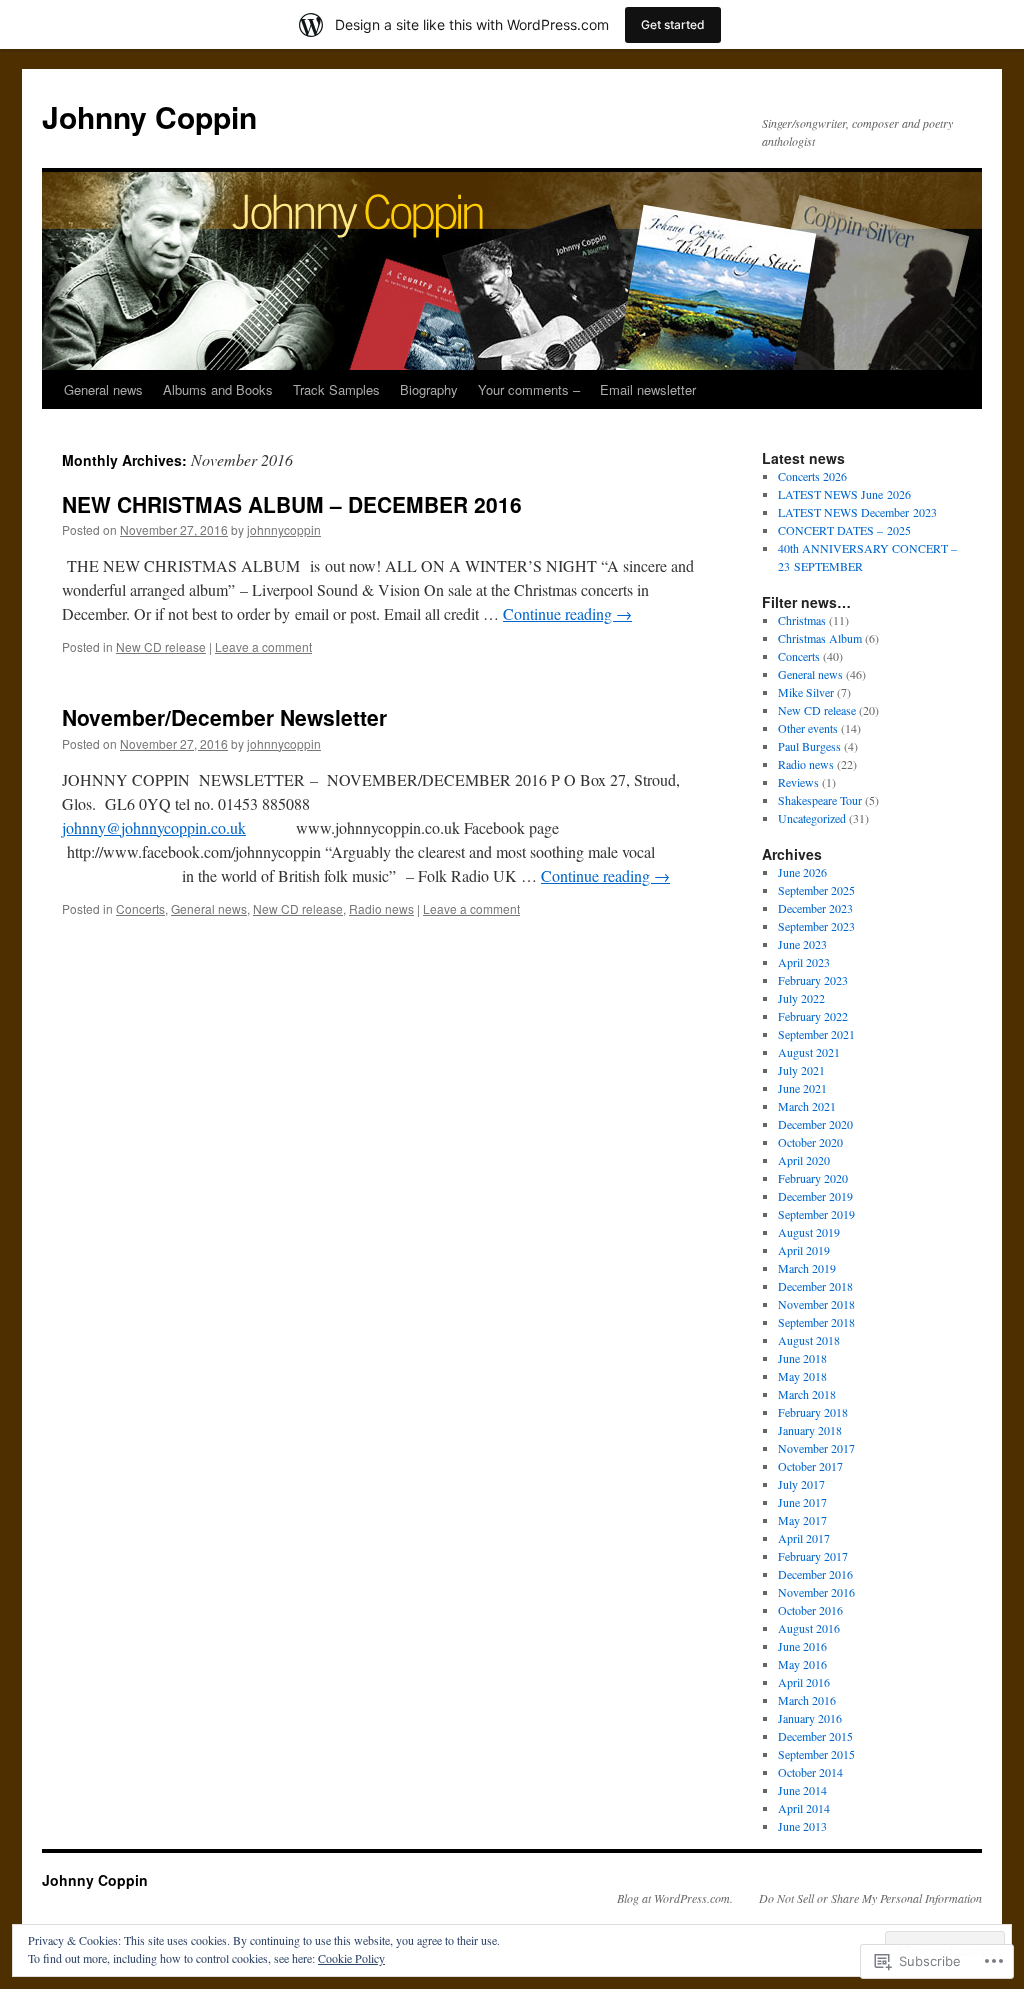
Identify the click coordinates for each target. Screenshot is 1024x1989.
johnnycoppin (284, 529)
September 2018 (816, 1322)
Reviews (798, 782)
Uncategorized (812, 818)
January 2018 (810, 1430)
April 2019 (804, 1250)
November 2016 (816, 1592)
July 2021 (801, 1070)
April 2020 (804, 1160)
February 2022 (813, 1016)
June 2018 (802, 1358)
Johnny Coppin (149, 116)
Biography (429, 389)
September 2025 (816, 890)
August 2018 (809, 1340)
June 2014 (802, 1790)
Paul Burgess (809, 746)
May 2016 (802, 1664)
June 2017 (802, 1502)
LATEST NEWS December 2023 (857, 512)
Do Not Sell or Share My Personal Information (870, 1898)
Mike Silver (806, 692)
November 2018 (816, 1304)
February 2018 (813, 1412)
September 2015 (816, 1754)
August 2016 (809, 1628)
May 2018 (802, 1376)
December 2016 (815, 1574)
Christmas (802, 620)
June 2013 (802, 1826)
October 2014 (810, 1772)
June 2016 (802, 1646)
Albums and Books (218, 389)
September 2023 (816, 926)
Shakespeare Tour (820, 800)
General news (103, 389)
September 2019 (816, 1214)
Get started (673, 24)
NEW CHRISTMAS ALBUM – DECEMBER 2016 (292, 504)
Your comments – (529, 389)
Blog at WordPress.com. (675, 1898)
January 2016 (810, 1718)
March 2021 (807, 1106)
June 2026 (802, 872)
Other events (808, 728)
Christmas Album (820, 638)
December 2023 (815, 908)
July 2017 (801, 1484)
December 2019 (815, 1196)
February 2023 (813, 980)
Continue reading (567, 613)
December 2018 (815, 1286)
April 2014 (804, 1808)
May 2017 (802, 1520)
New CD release (161, 646)
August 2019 (809, 1232)
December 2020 (815, 1124)
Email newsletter (648, 389)
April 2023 (804, 962)
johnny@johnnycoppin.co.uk (154, 827)
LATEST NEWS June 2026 (844, 494)
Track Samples (336, 389)
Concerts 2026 (812, 476)
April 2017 (804, 1538)
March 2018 (807, 1394)
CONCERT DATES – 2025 (844, 530)
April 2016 (804, 1682)
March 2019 (807, 1268)
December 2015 (815, 1736)
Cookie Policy (351, 1958)
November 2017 (816, 1448)
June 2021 (802, 1088)
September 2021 (816, 1034)
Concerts (140, 908)
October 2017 (810, 1466)
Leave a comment (263, 646)
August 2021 (809, 1052)
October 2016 (810, 1610)
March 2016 (807, 1700)
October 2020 (810, 1142)
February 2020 (813, 1178)
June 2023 (802, 944)
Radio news (381, 908)
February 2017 (813, 1556)
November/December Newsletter (224, 717)
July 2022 (801, 998)
